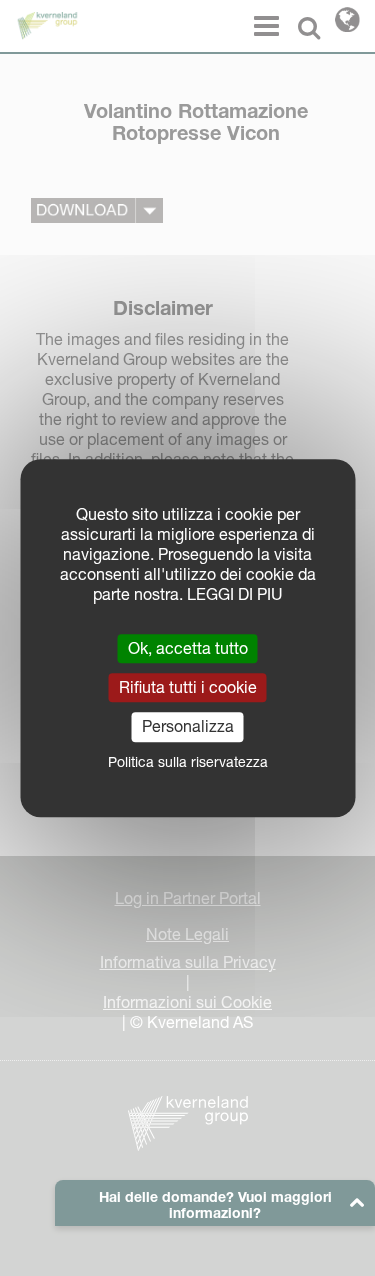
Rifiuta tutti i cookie (188, 687)
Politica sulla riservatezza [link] (188, 762)
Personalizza (188, 727)
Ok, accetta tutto (188, 648)
